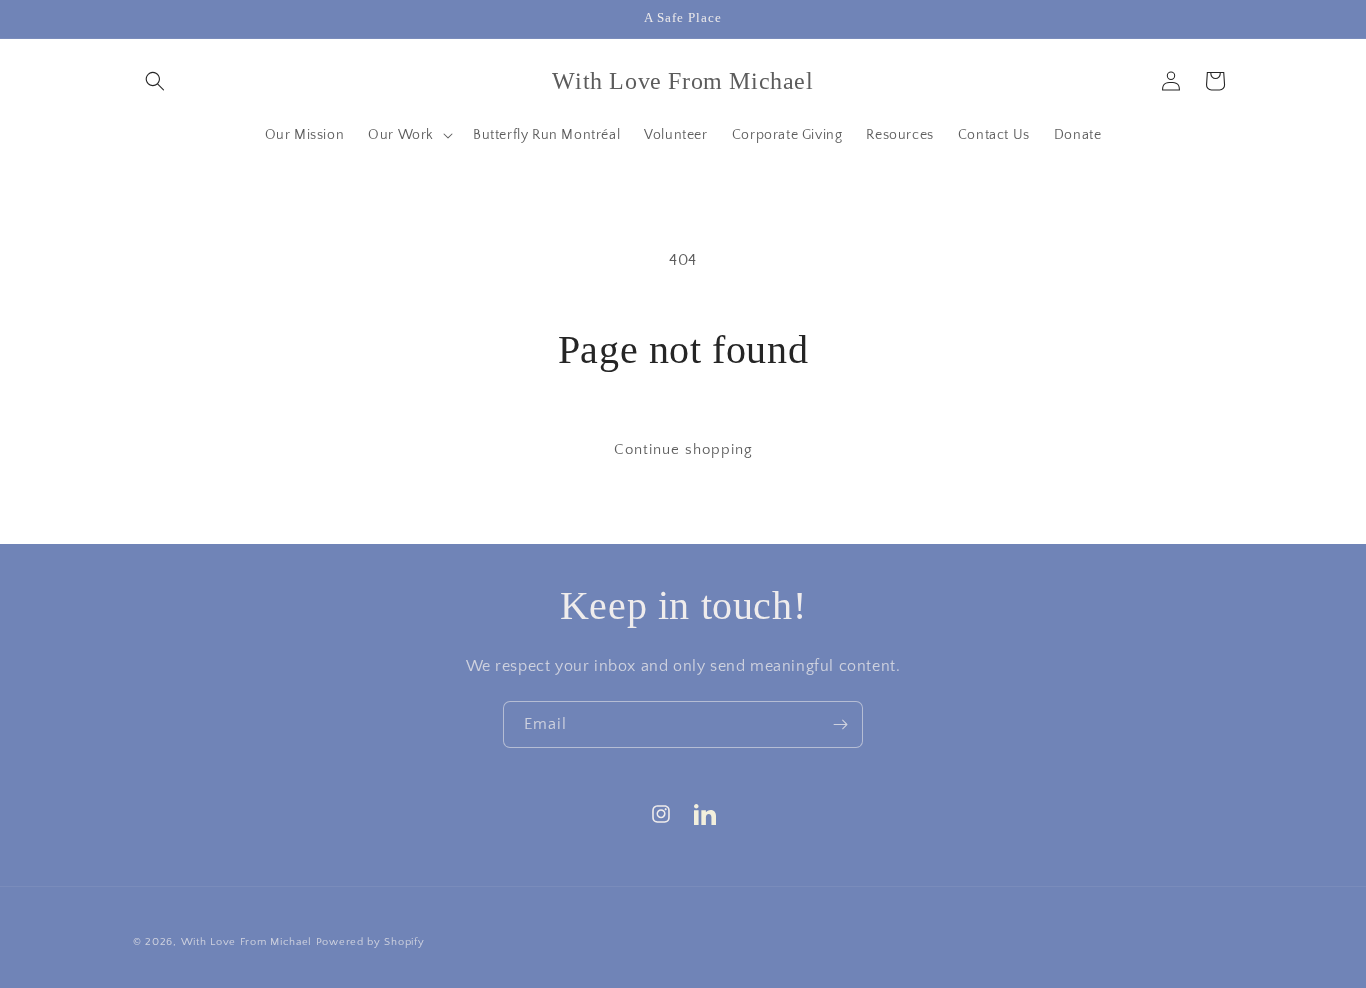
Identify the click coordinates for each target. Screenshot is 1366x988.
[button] (155, 81)
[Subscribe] (840, 724)
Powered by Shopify (370, 942)
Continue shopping (683, 449)
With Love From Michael (246, 942)
